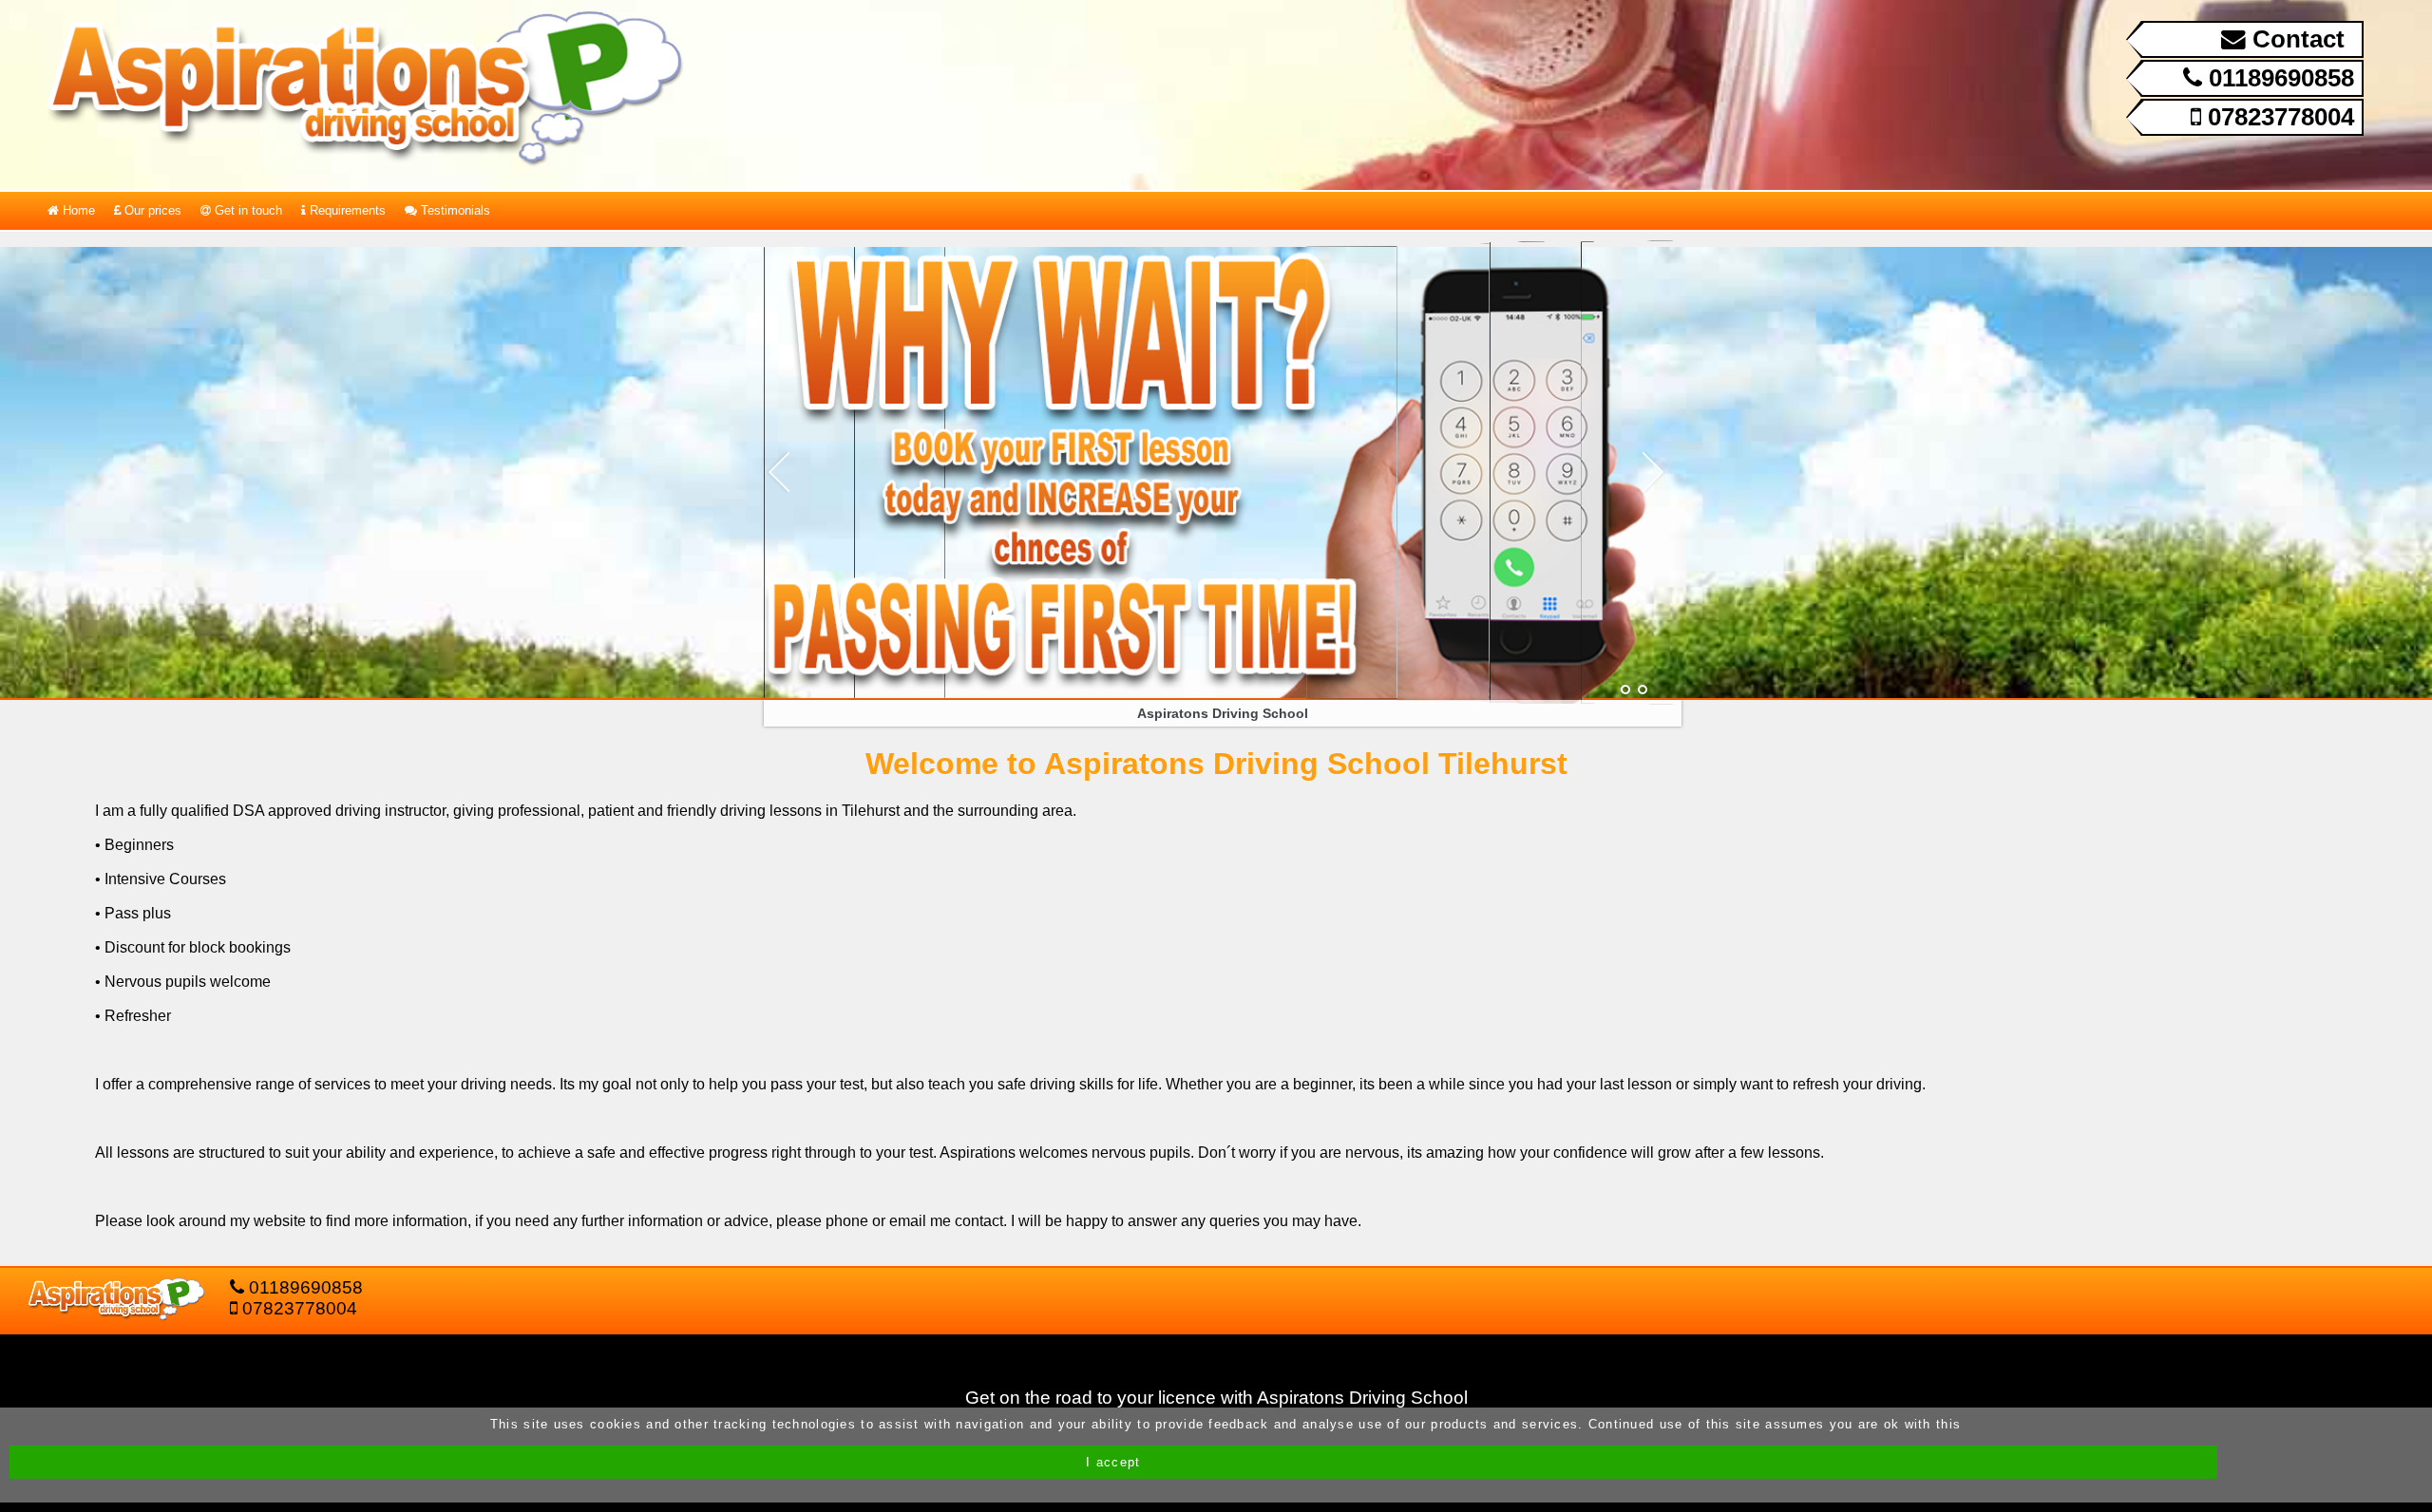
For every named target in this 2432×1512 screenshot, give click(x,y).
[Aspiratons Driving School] (1625, 690)
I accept (1113, 1462)
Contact (2295, 39)
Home (77, 210)
